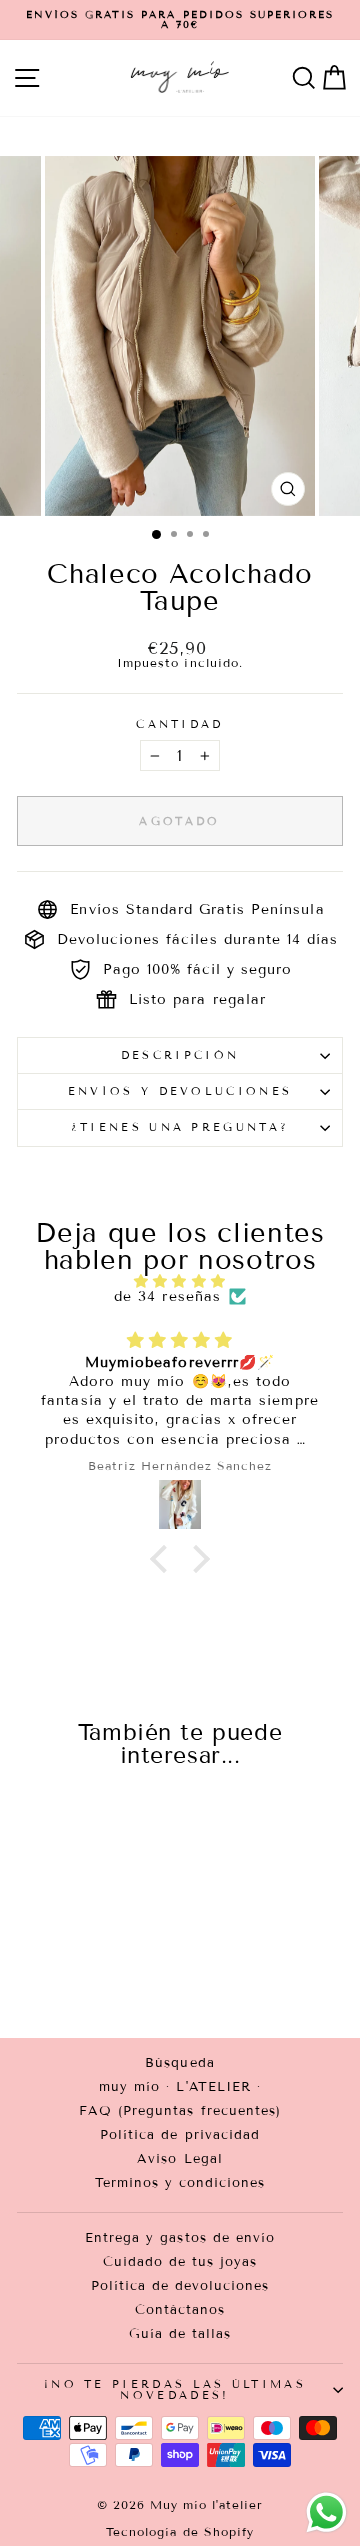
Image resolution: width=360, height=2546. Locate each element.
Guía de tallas (180, 2334)
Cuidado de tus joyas (180, 2262)
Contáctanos (180, 2310)
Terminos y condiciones (180, 2183)
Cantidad (180, 724)
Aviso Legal (179, 2159)
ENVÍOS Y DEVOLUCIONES (180, 1091)
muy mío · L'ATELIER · (180, 2087)
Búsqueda (179, 2063)
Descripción (180, 1055)
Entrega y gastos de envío (180, 2238)
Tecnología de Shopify (180, 2531)
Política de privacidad (180, 2135)
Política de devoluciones (180, 2286)
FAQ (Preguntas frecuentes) (180, 2111)
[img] (180, 1281)
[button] (164, 1559)
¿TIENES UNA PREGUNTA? (180, 1127)
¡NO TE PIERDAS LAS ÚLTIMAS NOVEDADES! (175, 2389)
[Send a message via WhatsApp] (326, 2512)
